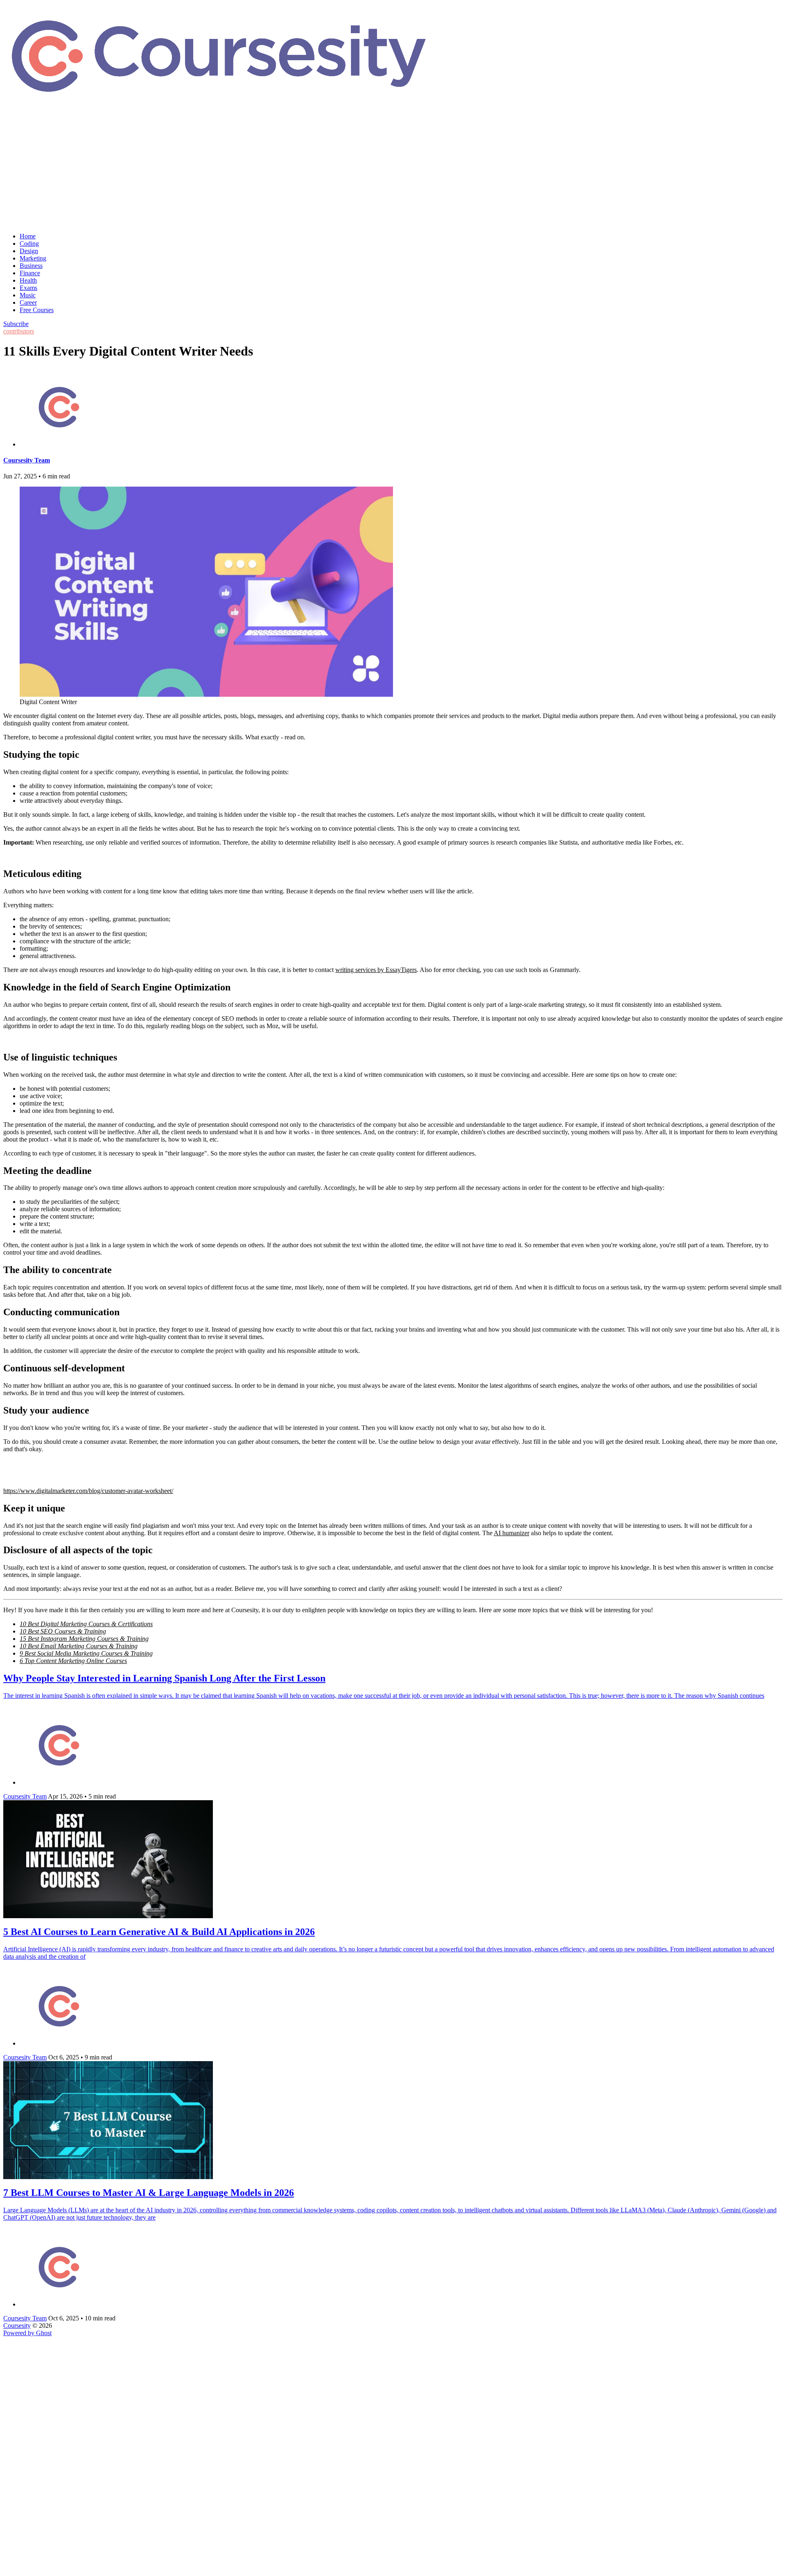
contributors (19, 331)
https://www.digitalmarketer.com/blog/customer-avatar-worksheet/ (88, 1491)
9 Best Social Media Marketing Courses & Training (86, 1653)
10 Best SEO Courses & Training (63, 1631)
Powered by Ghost (27, 2333)
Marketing (33, 258)
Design (29, 251)
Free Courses (37, 310)
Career (28, 302)
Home (28, 236)
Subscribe (16, 324)
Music (28, 295)
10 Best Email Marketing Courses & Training (79, 1646)
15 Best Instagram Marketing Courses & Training (84, 1639)
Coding (29, 244)
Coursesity (17, 2326)
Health (28, 280)
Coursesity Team (27, 460)
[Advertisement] (393, 169)
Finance (30, 273)
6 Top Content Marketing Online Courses (73, 1661)
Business (31, 266)
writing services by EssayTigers (376, 970)
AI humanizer (512, 1533)
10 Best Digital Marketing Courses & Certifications (86, 1624)
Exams (28, 288)
